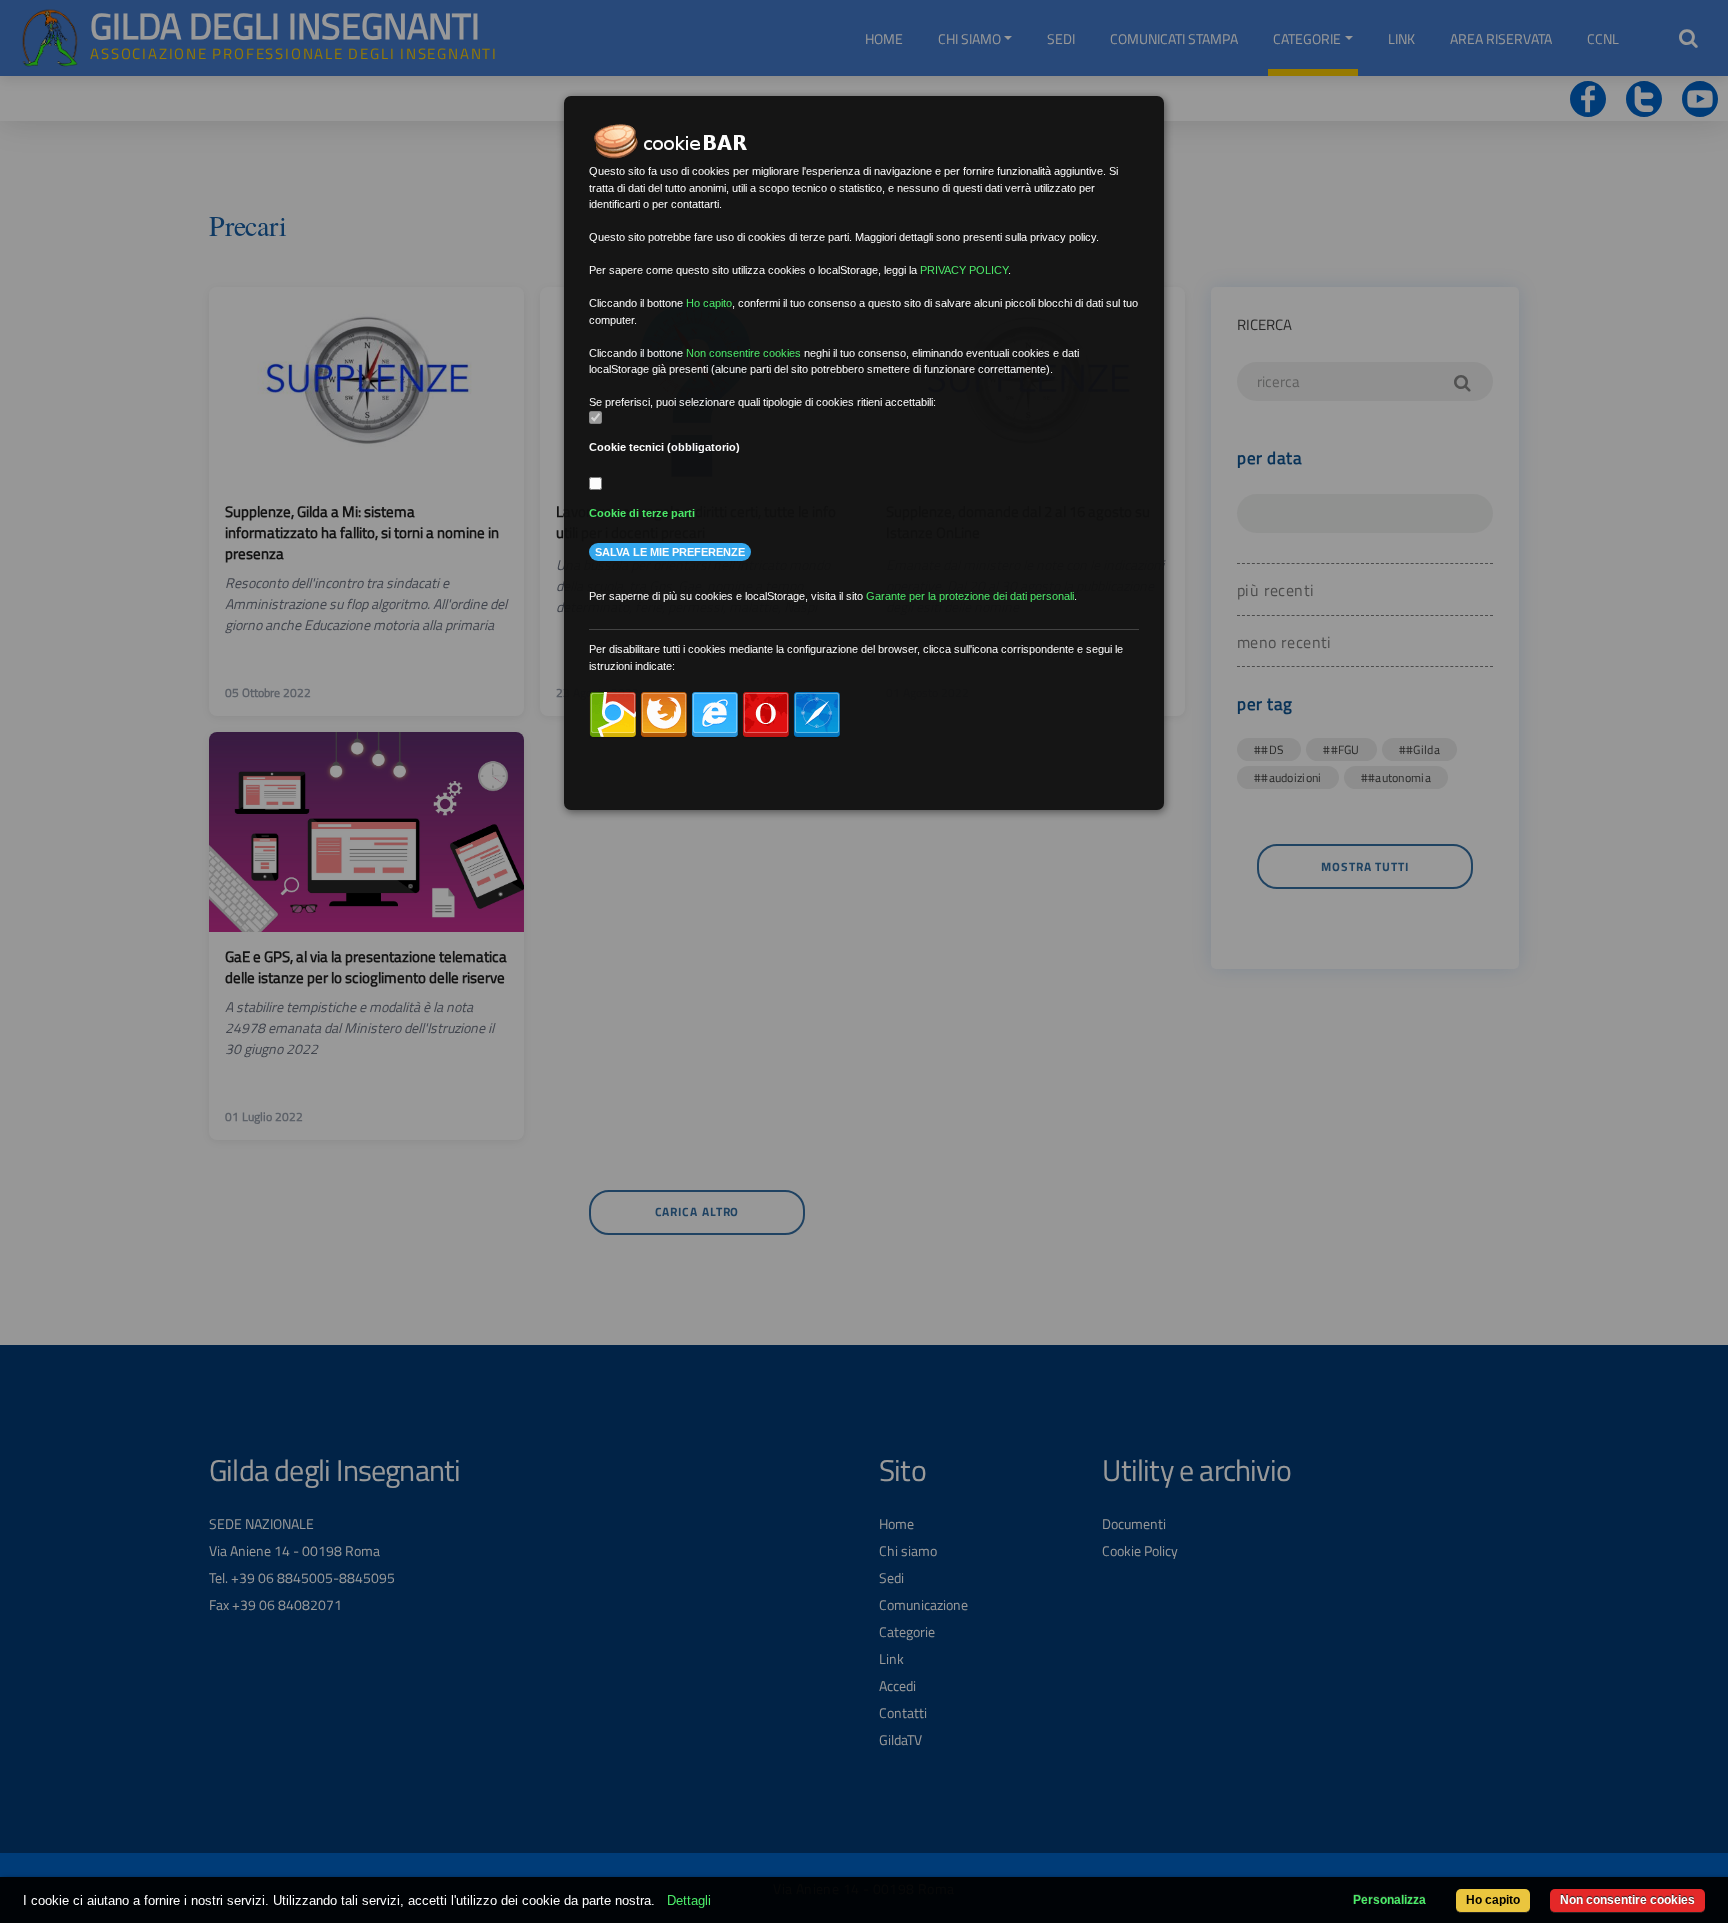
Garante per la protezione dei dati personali (970, 596)
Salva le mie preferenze (670, 552)
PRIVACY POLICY (964, 270)
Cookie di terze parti (642, 513)
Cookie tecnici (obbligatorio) (664, 447)
